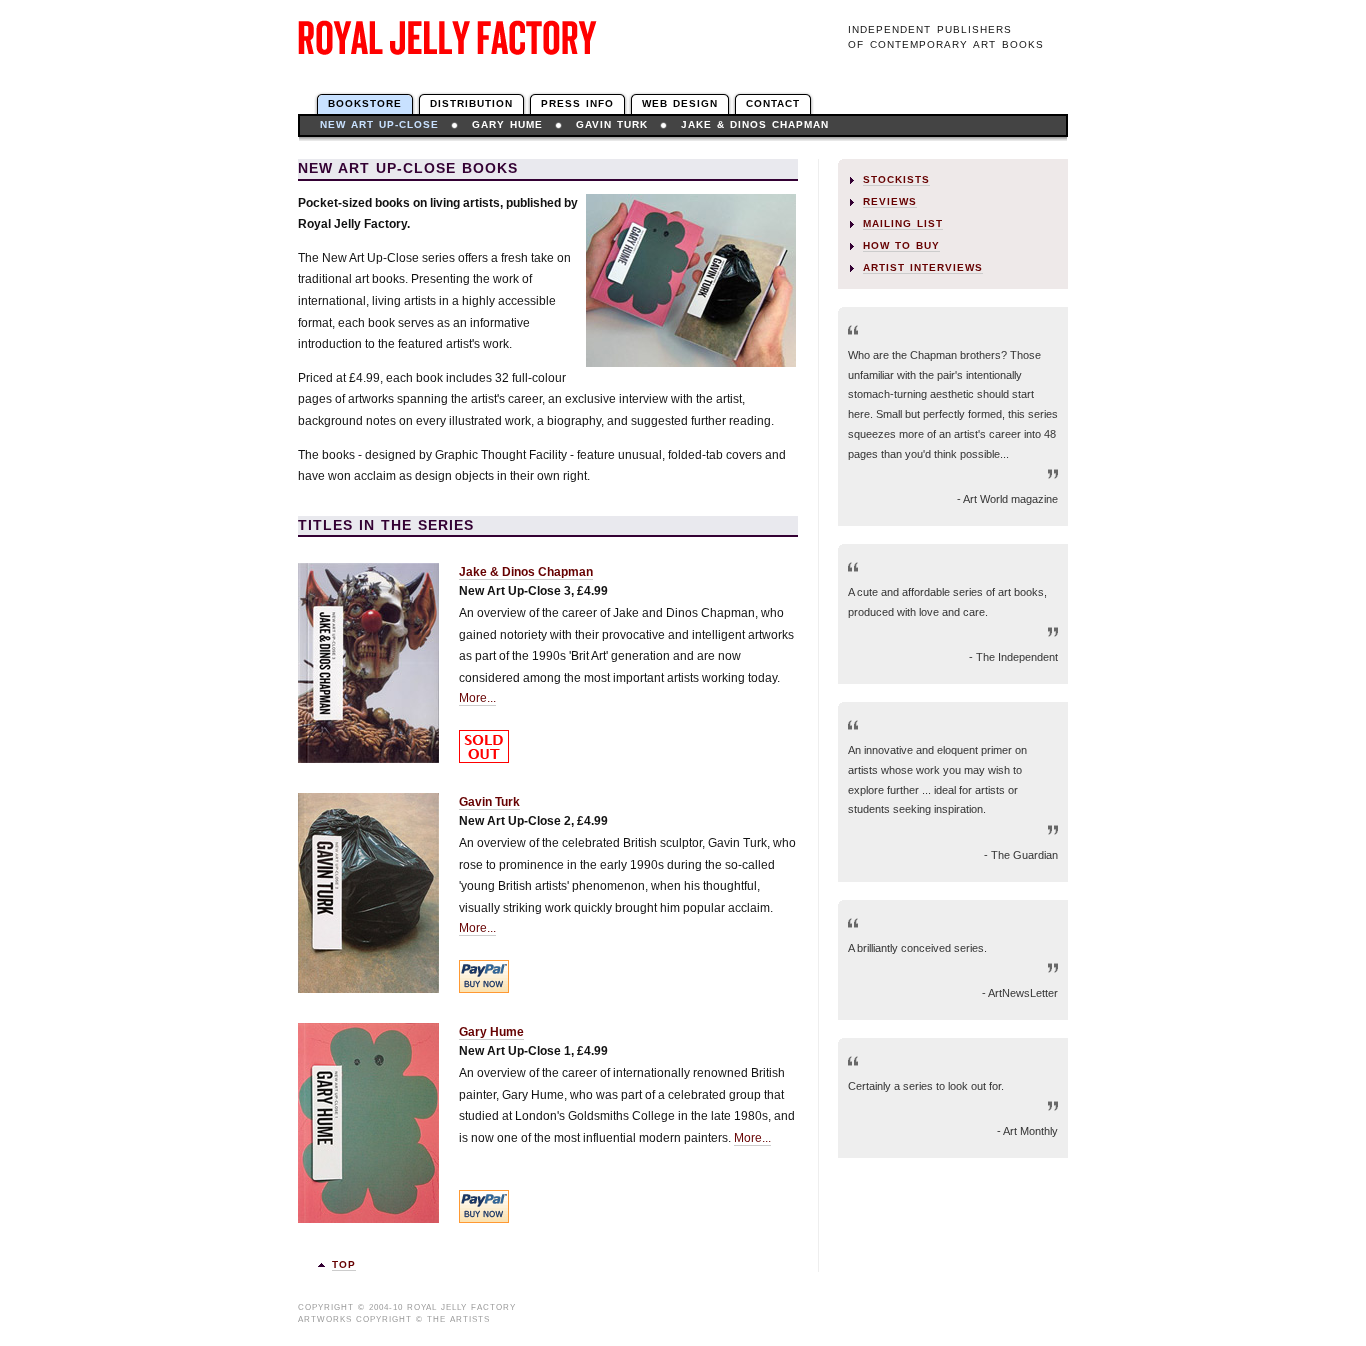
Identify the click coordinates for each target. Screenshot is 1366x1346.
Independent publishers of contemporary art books (946, 37)
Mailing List (903, 223)
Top (344, 1264)
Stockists (896, 179)
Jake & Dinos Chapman (755, 124)
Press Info (577, 103)
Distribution (471, 103)
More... (477, 698)
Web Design (680, 103)
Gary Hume (507, 124)
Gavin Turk (612, 124)
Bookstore (365, 103)
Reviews (890, 201)
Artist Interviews (923, 267)
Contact (773, 103)
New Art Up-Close (379, 124)
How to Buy (901, 245)
